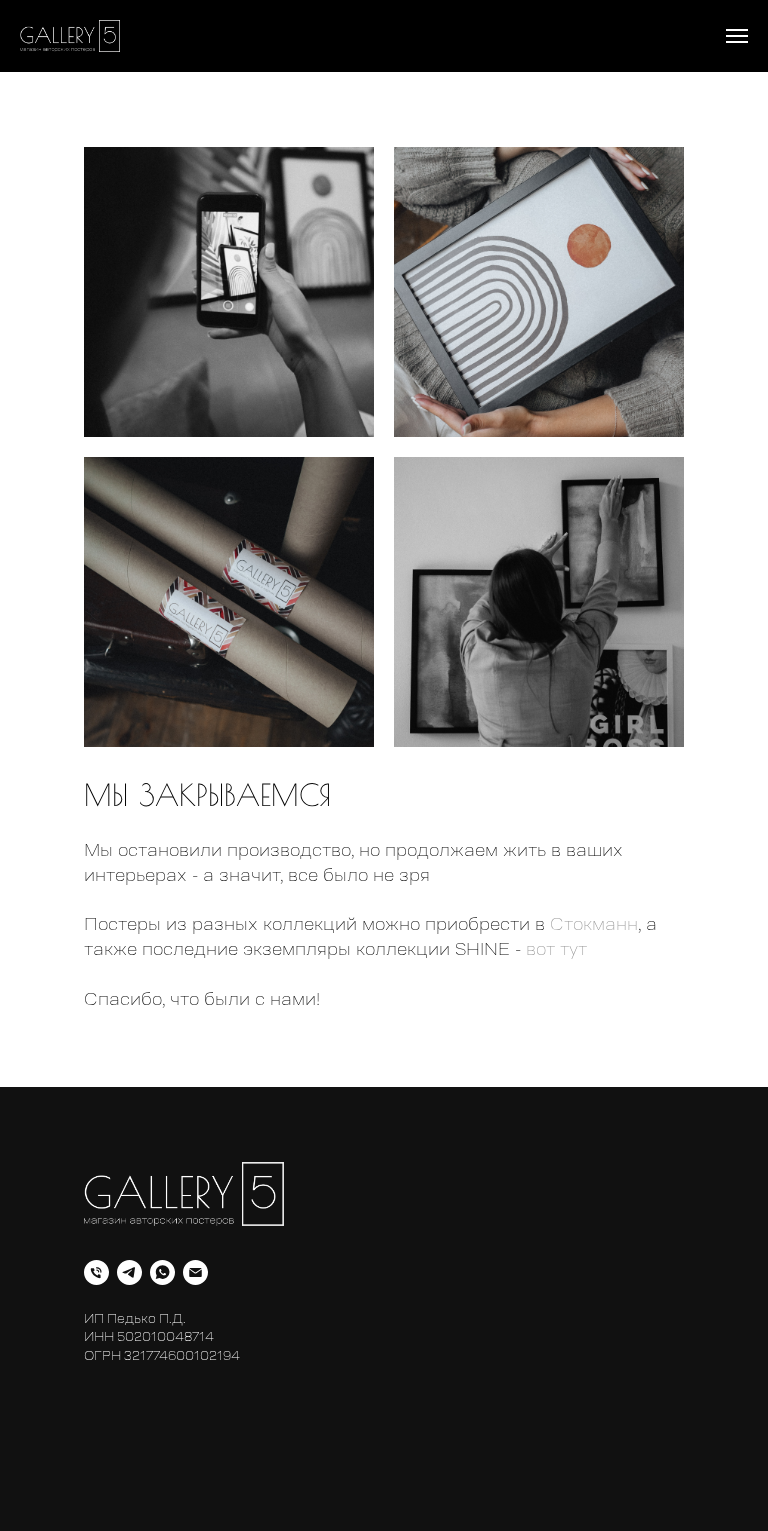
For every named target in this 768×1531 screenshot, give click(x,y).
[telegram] (129, 1272)
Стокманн (594, 924)
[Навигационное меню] (737, 36)
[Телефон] (96, 1272)
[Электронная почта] (195, 1272)
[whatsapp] (162, 1272)
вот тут (556, 949)
